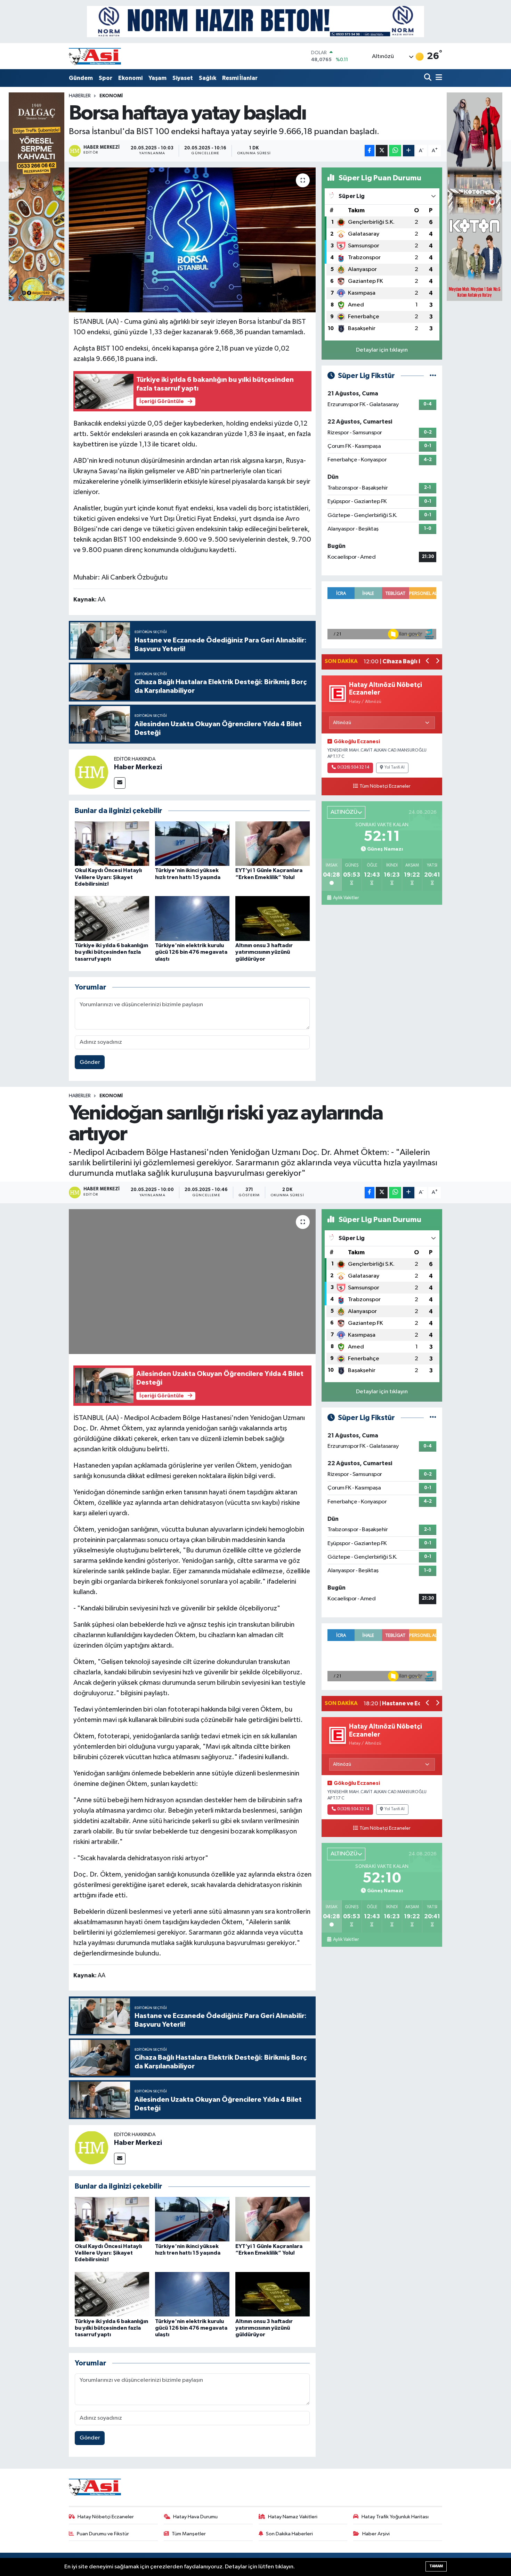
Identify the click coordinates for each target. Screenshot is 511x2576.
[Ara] (428, 78)
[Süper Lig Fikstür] (433, 376)
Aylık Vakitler (346, 898)
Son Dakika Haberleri (289, 2534)
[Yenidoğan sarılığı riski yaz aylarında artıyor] (192, 1281)
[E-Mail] (120, 783)
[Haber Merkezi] (91, 772)
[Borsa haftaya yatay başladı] (192, 240)
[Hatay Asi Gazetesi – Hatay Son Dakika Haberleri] (95, 56)
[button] (428, 662)
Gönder (90, 1062)
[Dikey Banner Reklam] (474, 196)
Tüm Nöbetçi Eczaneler (385, 786)
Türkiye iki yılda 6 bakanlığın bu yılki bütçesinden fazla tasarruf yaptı (111, 952)
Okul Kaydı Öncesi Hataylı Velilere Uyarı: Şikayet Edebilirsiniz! (108, 877)
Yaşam (157, 78)
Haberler (80, 96)
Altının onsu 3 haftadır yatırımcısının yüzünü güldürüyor (264, 952)
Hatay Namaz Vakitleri (293, 2517)
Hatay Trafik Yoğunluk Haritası (395, 2517)
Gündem (81, 78)
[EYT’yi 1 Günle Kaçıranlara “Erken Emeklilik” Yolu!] (273, 843)
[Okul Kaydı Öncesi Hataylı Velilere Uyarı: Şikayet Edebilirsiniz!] (112, 843)
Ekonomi (130, 78)
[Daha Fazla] (409, 151)
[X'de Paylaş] (382, 151)
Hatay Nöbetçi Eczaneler (106, 2517)
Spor (106, 78)
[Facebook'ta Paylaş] (370, 151)
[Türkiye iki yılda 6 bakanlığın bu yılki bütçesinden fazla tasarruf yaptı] (112, 918)
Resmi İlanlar (240, 78)
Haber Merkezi (138, 767)
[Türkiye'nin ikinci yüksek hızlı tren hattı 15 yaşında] (192, 843)
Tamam (436, 2566)
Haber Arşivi (376, 2534)
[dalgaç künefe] (36, 196)
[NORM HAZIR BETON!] (255, 21)
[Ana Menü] (438, 78)
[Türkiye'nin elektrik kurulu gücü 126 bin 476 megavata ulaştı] (192, 918)
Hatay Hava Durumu (195, 2517)
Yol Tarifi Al (395, 768)
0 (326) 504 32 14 (353, 768)
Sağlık (208, 78)
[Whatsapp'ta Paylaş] (395, 151)
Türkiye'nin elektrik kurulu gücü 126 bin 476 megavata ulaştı (191, 952)
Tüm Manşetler (189, 2534)
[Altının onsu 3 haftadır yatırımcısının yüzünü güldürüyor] (273, 918)
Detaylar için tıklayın (382, 350)
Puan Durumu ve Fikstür (103, 2534)
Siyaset (183, 78)
